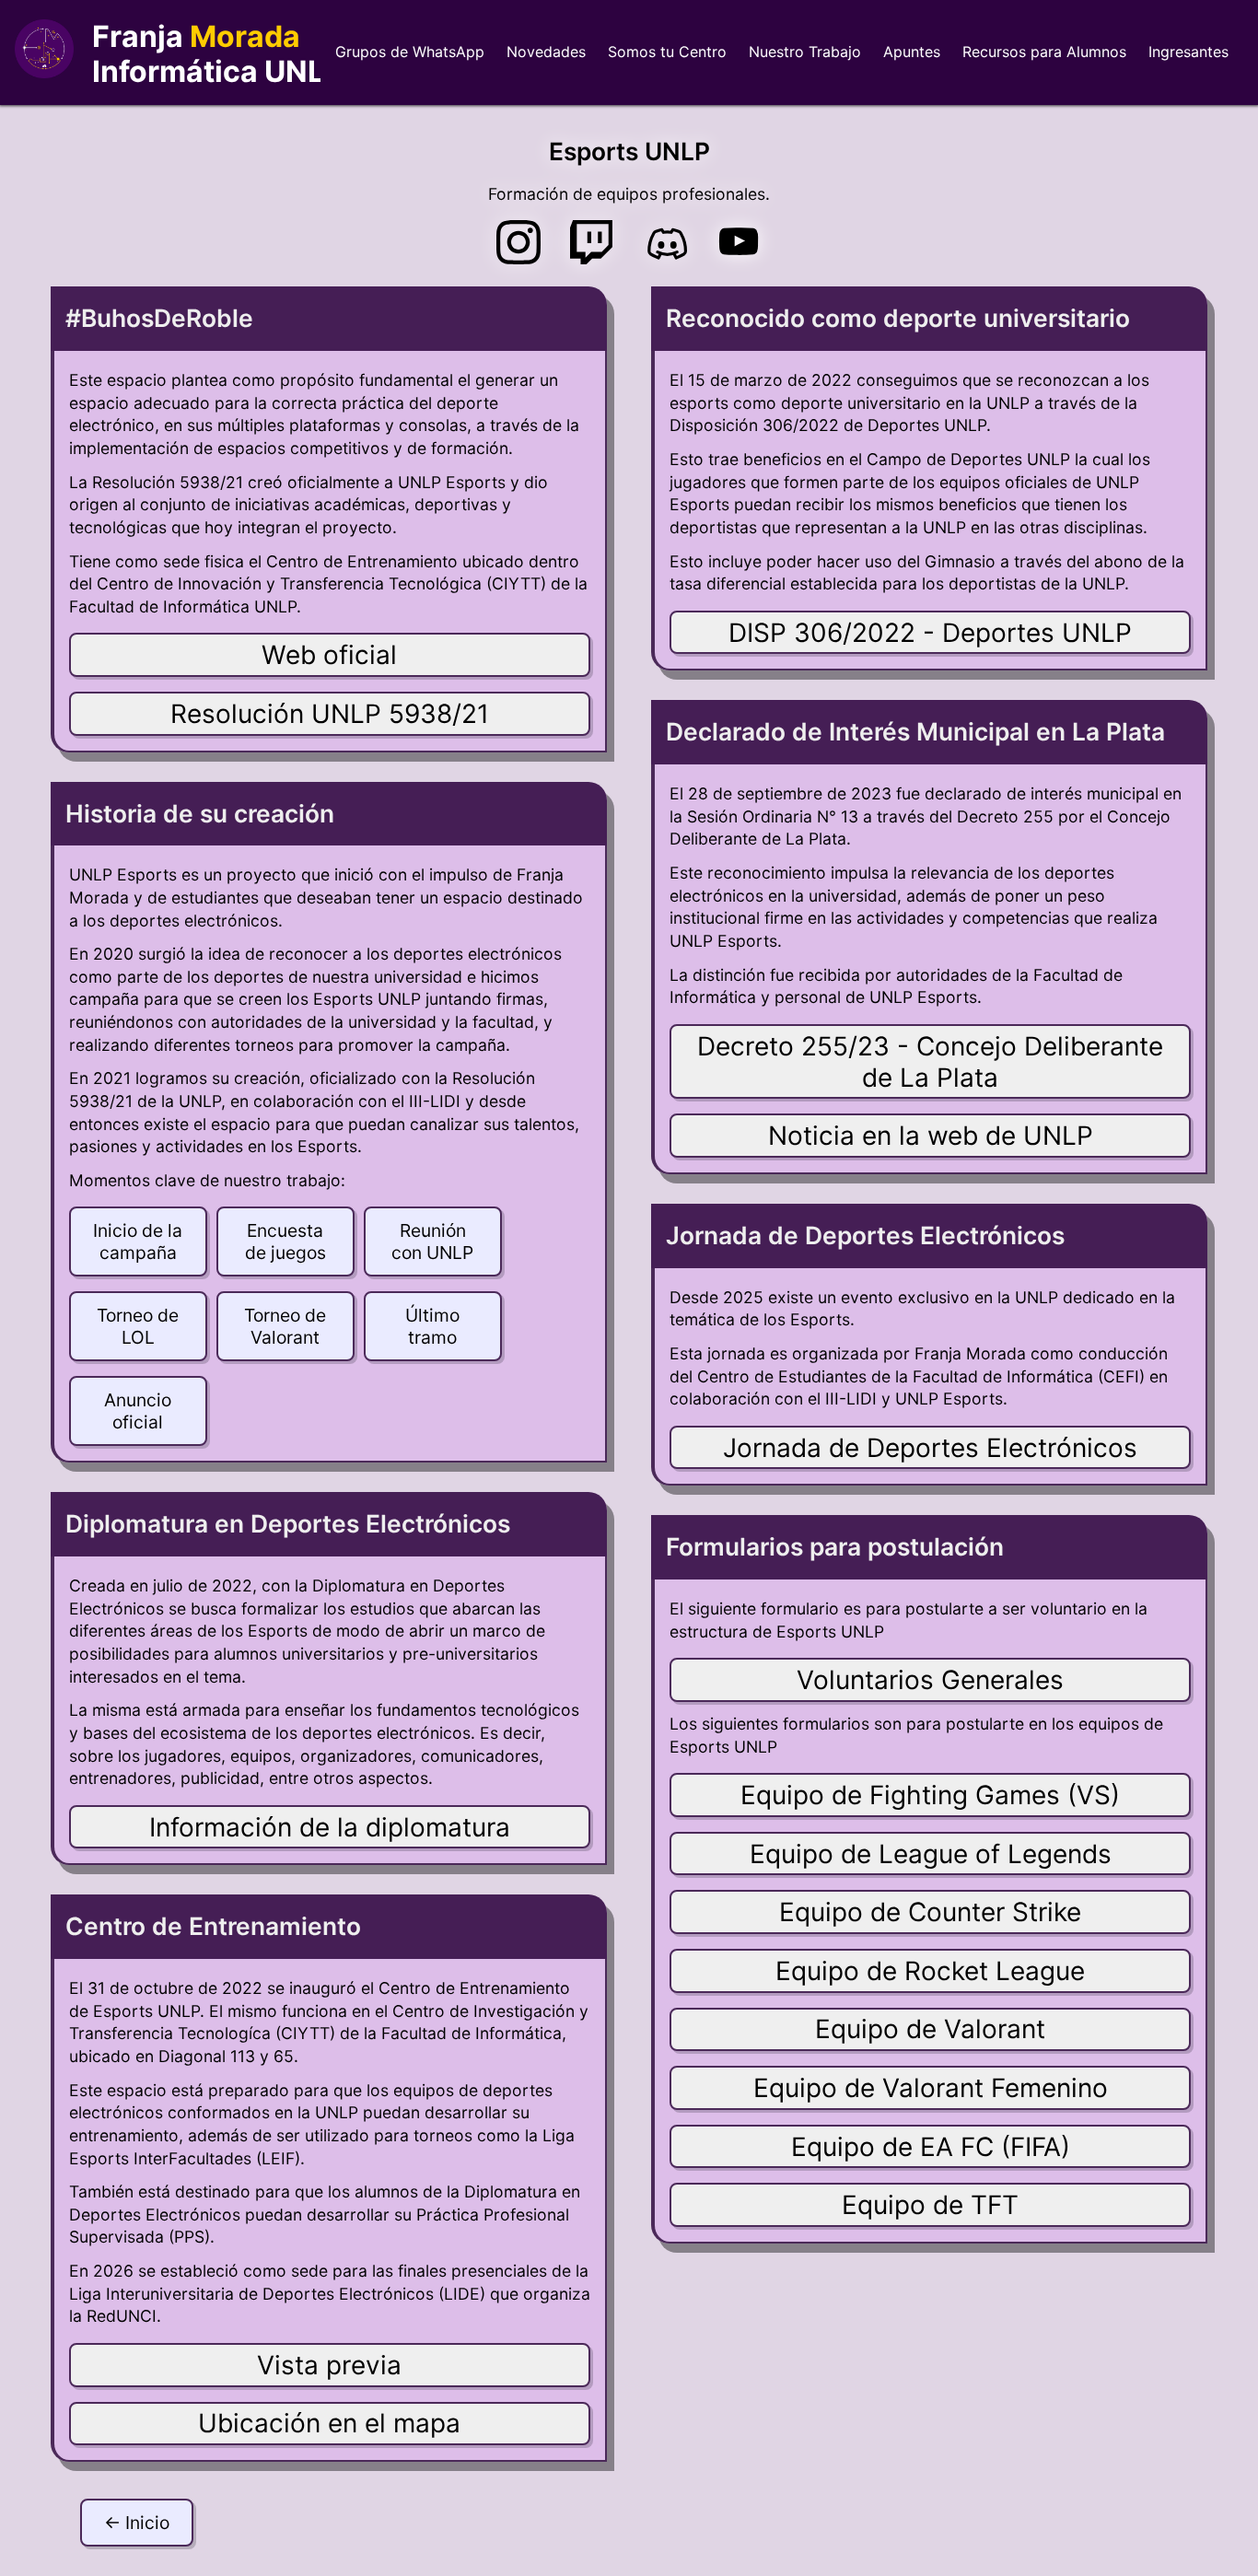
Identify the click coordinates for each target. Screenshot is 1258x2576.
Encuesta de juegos (285, 1241)
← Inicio (137, 2523)
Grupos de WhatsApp (410, 52)
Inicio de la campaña (138, 1241)
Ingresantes (1188, 52)
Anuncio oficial (138, 1411)
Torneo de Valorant (285, 1326)
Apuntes (912, 52)
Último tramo (432, 1326)
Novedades (546, 52)
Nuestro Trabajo (805, 52)
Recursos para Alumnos (1044, 52)
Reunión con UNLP (432, 1241)
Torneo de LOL (138, 1326)
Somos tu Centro (667, 52)
